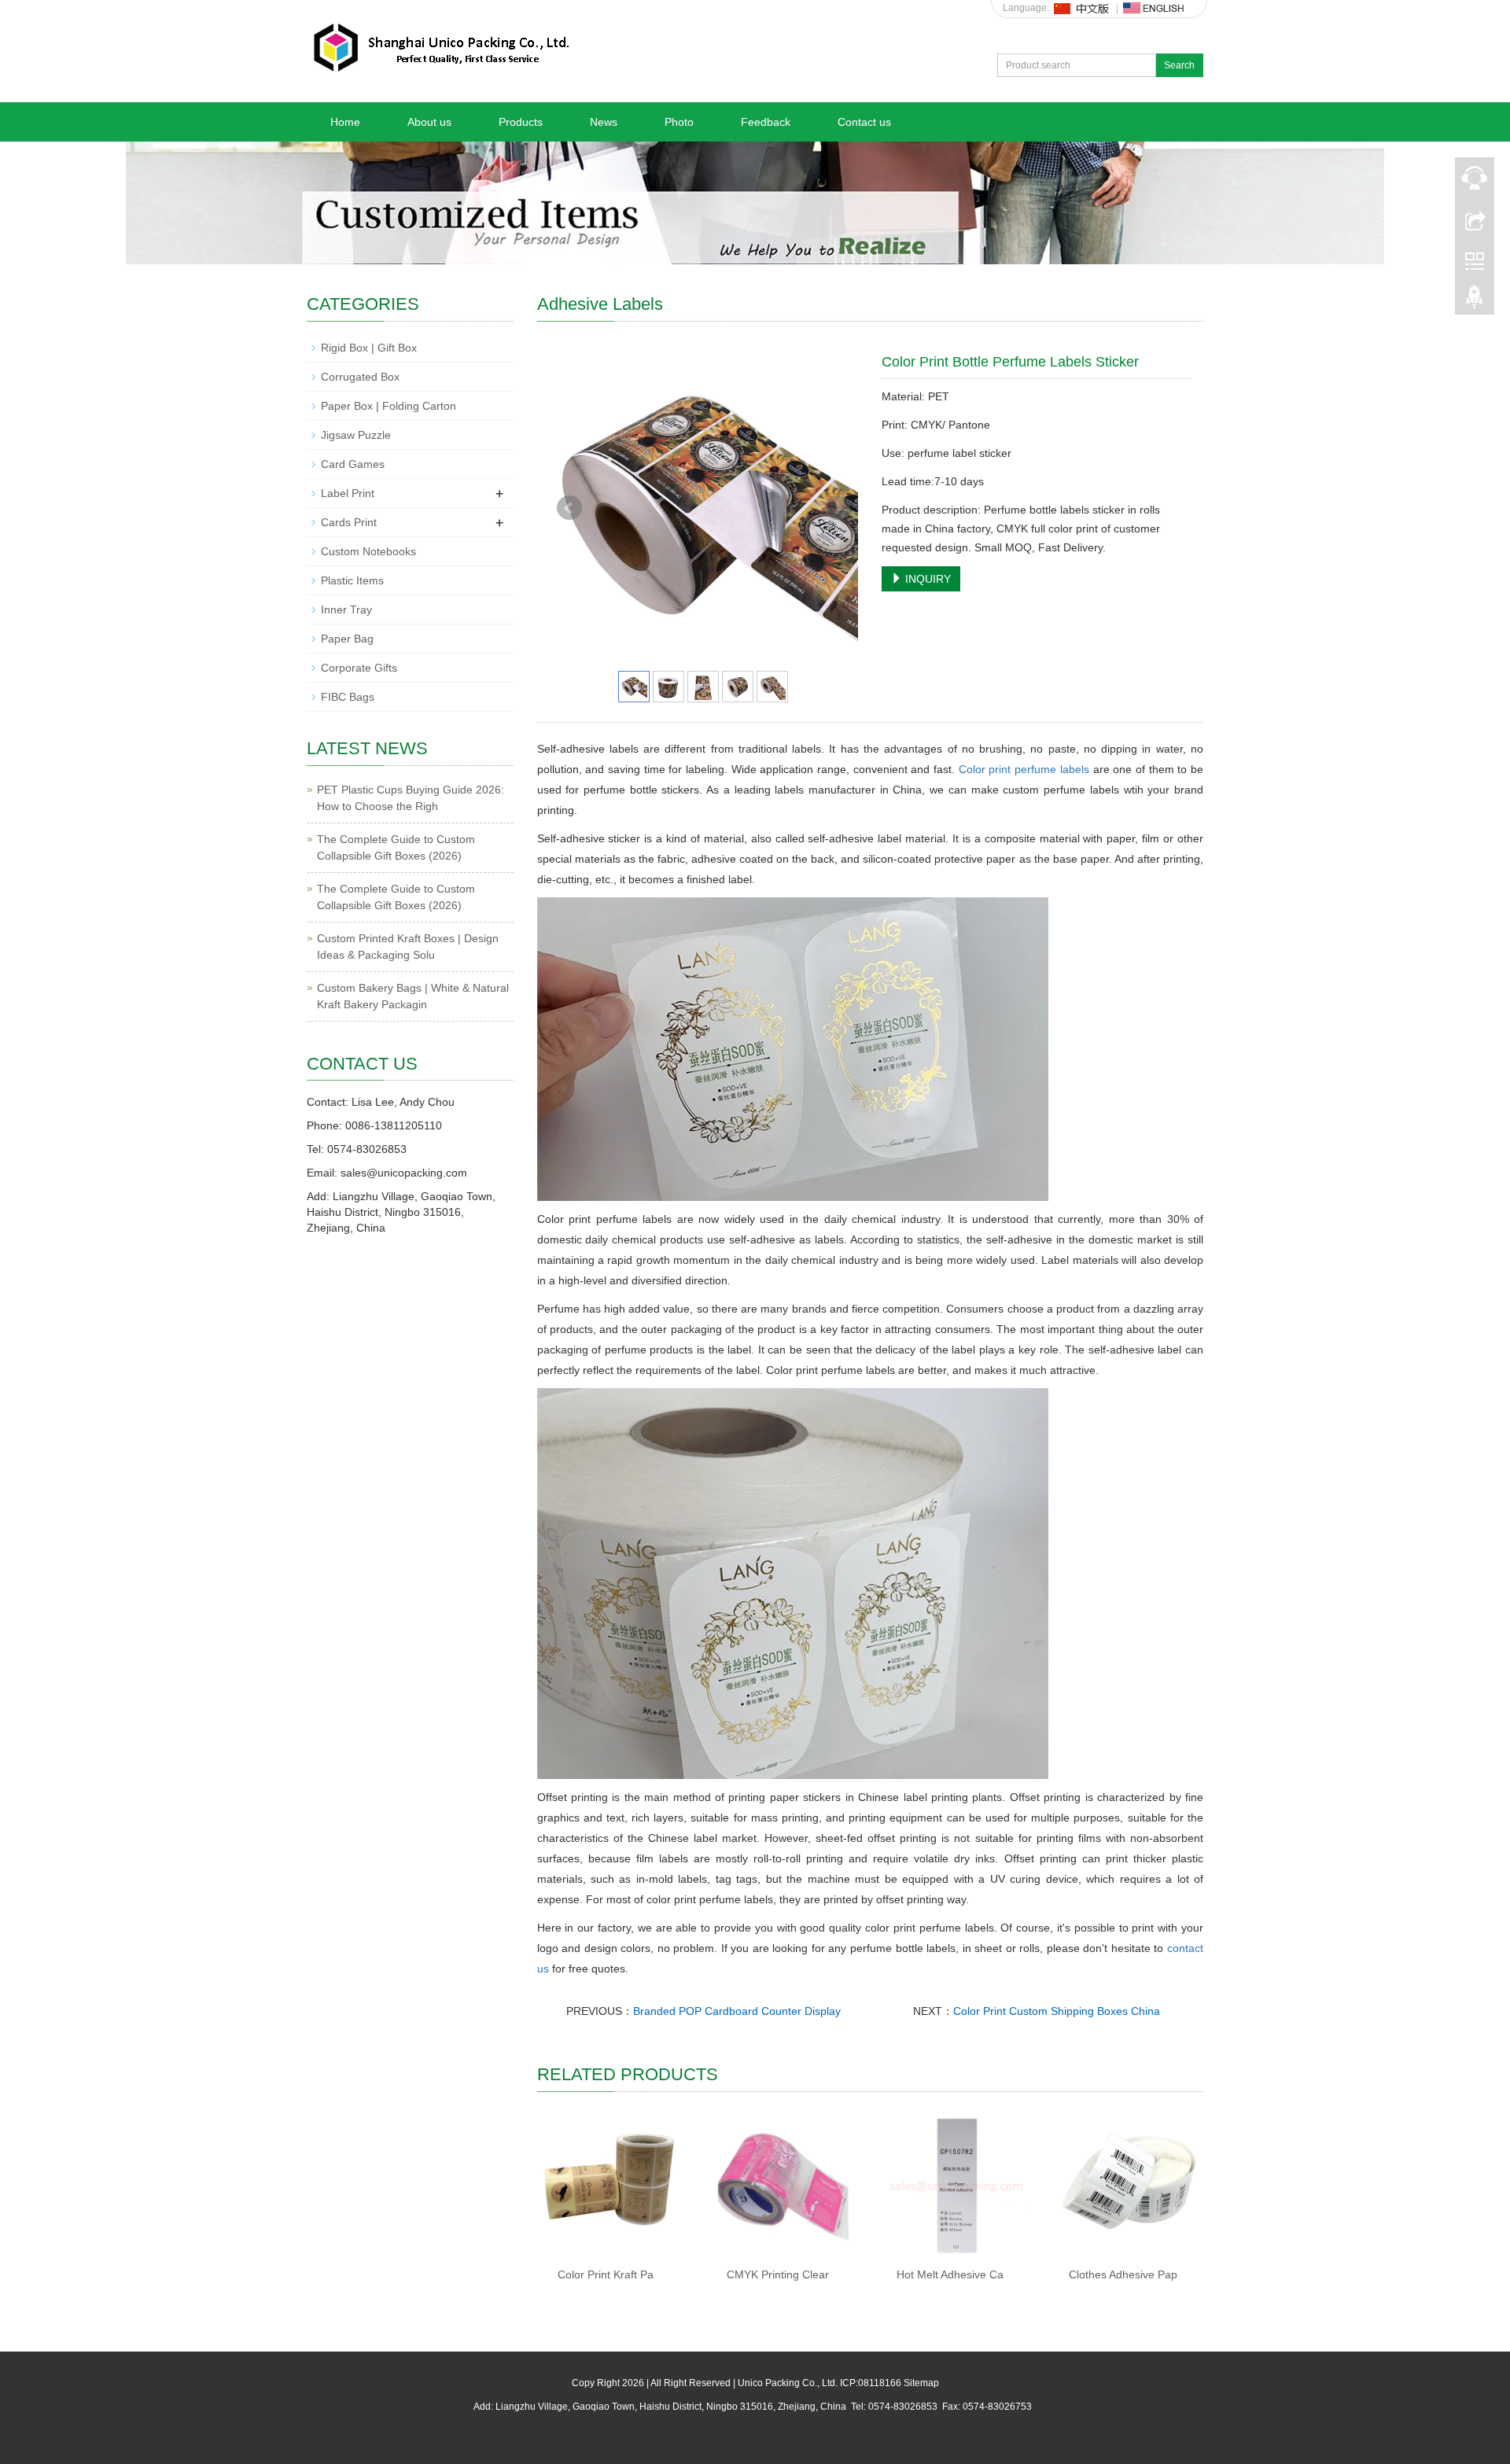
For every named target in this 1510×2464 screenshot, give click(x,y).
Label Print (348, 493)
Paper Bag (347, 639)
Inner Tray (346, 610)
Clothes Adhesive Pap (1123, 2274)
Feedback (766, 122)
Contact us (864, 122)
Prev (569, 508)
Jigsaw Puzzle (356, 435)
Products (521, 122)
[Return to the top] (1475, 301)
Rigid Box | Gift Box (369, 348)
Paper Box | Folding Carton (389, 406)
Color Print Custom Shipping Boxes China (1057, 2011)
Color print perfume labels (1024, 769)
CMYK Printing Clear (778, 2274)
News (604, 122)
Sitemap (921, 2383)
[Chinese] (1082, 8)
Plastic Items (352, 580)
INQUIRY (926, 579)
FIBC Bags (348, 697)
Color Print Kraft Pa (606, 2274)
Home (345, 122)
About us (429, 122)
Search (1179, 65)
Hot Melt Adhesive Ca (950, 2274)
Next (838, 508)
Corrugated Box (360, 377)
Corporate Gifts (359, 668)
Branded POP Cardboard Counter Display (737, 2011)
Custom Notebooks (368, 551)
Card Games (353, 464)
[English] (1154, 8)
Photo (679, 122)
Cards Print (349, 522)
